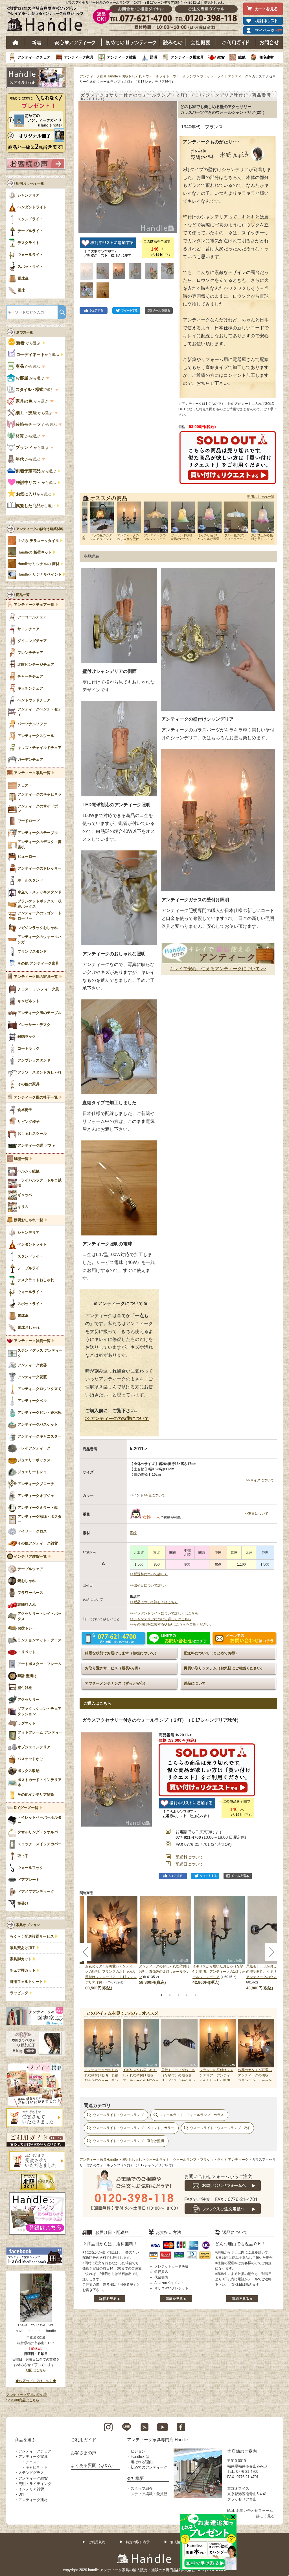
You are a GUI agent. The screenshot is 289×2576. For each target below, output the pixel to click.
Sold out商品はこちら (23, 2400)
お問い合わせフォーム (255, 2511)
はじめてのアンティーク (131, 42)
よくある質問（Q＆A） (93, 2465)
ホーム (16, 42)
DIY (21, 2494)
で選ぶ (35, 390)
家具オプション (28, 1925)
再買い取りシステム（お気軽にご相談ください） (224, 1668)
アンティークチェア (34, 57)
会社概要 (201, 42)
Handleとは (140, 2457)
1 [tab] (161, 1995)
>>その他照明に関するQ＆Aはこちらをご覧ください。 (171, 1624)
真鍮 (133, 1533)
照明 (154, 57)
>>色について (155, 1495)
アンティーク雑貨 (122, 57)
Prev (90, 2050)
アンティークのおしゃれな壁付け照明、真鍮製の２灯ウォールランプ (164, 1972)
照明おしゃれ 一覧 (30, 183)
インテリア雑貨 (31, 2489)
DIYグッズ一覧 (26, 1808)
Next (267, 2050)
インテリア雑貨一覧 (30, 1557)
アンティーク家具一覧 (32, 773)
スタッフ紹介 (142, 2489)
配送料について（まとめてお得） (211, 1653)
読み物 (173, 42)
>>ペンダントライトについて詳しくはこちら (164, 1613)
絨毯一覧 (21, 1159)
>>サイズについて (260, 1480)
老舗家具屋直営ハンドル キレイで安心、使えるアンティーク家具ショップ (47, 20)
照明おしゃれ (132, 76)
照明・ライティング (35, 2484)
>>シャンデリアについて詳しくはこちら (161, 1619)
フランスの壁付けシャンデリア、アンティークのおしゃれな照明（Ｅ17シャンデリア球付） (217, 2081)
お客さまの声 (84, 2453)
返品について (195, 1683)
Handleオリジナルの (38, 564)
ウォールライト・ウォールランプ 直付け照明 (128, 2141)
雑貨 (221, 57)
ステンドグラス (31, 2473)
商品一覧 (23, 595)
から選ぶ (29, 343)
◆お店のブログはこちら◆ (36, 2381)
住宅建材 (266, 57)
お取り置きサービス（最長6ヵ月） (113, 1668)
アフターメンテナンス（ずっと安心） (116, 1683)
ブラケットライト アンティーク (224, 76)
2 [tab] (170, 1995)
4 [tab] (187, 1995)
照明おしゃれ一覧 (261, 497)
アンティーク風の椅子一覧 (36, 1097)
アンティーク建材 (33, 2500)
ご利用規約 (97, 2542)
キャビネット (36, 2467)
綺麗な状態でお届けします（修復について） (122, 1653)
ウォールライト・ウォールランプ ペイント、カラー (133, 2128)
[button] (84, 161)
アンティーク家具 (79, 57)
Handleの (35, 552)
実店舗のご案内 (242, 2451)
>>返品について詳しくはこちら (154, 1602)
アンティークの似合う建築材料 (40, 529)
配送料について (189, 1857)
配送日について (189, 1864)
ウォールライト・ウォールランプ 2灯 (220, 2128)
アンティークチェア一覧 (34, 605)
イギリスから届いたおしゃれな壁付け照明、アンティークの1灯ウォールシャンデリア (219, 1972)
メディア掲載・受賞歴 (149, 2494)
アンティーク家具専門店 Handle (157, 2440)
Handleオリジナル (40, 574)
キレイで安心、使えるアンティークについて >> (218, 969)
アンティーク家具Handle (99, 76)
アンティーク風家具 (187, 57)
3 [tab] (178, 1995)
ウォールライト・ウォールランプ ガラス (192, 2115)
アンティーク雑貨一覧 (32, 1341)
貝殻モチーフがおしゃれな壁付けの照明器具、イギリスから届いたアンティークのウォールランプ (178, 2081)
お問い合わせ (269, 42)
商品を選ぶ (25, 2440)
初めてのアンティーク (149, 2467)
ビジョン (138, 2451)
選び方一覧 (25, 332)
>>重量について (256, 1514)
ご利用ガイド (236, 42)
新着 (37, 42)
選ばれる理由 (142, 2462)
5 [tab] (195, 1995)
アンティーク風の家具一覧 (36, 977)
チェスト (33, 2462)
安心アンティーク (75, 42)
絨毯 (242, 57)
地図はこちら (36, 2370)
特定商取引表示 (138, 2542)
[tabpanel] (166, 1941)
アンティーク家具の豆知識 (27, 2395)
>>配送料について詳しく (149, 1574)
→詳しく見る (264, 2516)
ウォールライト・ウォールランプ (171, 76)
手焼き (38, 541)
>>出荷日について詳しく (149, 1585)
